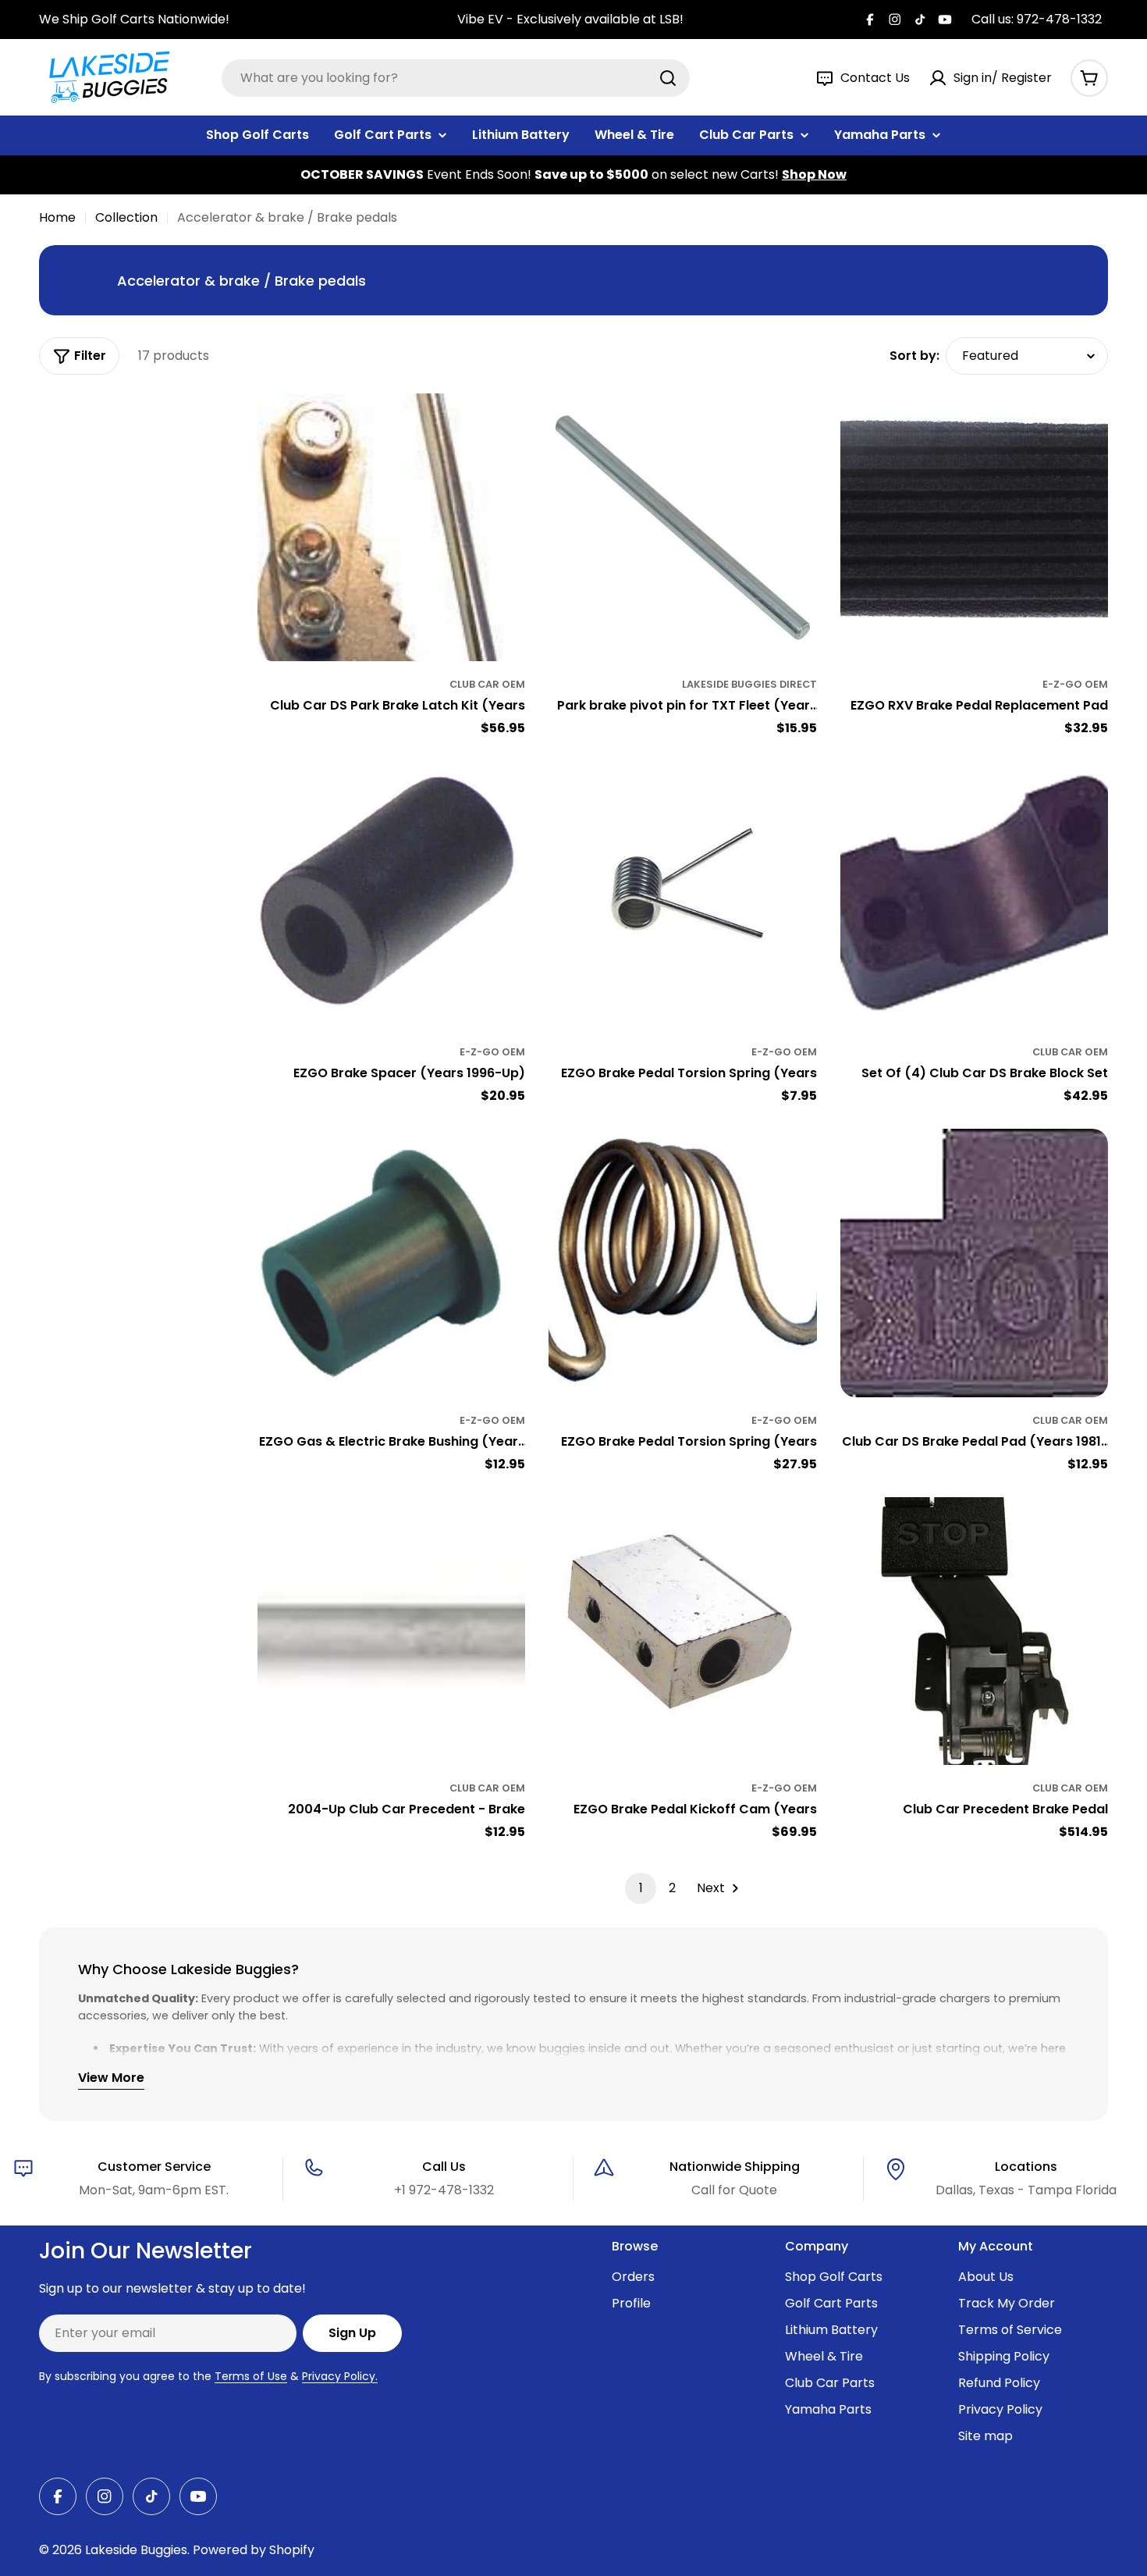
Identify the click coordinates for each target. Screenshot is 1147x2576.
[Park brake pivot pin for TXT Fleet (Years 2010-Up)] (682, 527)
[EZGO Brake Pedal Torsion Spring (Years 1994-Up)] (682, 1263)
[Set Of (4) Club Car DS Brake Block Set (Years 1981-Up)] (974, 895)
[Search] (668, 78)
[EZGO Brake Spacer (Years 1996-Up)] (391, 895)
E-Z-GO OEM (1075, 684)
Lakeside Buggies (136, 2550)
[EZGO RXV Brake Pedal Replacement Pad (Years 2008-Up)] (974, 527)
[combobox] (456, 78)
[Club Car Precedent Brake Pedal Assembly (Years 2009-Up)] (974, 1631)
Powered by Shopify (254, 2550)
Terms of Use (251, 2376)
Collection (126, 217)
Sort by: (914, 356)
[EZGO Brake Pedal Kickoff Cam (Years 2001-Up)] (682, 1631)
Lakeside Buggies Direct (749, 684)
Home (57, 217)
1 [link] (641, 1888)
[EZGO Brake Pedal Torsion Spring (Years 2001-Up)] (682, 895)
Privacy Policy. (340, 2376)
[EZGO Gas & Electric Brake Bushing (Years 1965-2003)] (391, 1263)
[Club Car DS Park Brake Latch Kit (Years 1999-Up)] (391, 527)
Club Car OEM (487, 684)
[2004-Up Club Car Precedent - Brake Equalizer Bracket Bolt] (391, 1631)
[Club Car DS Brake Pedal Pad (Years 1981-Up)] (974, 1263)
